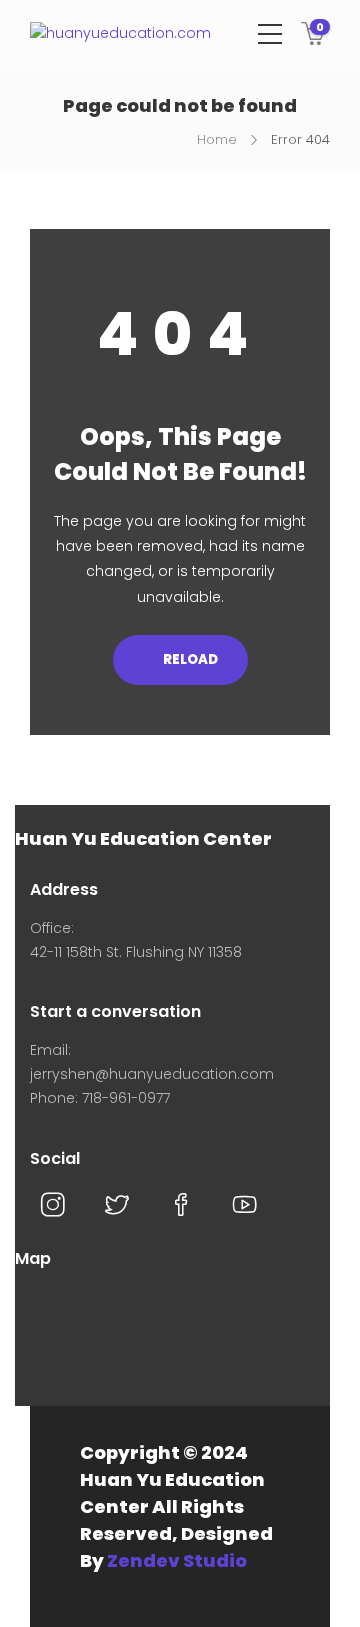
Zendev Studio (177, 1560)
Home (217, 139)
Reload (189, 659)
